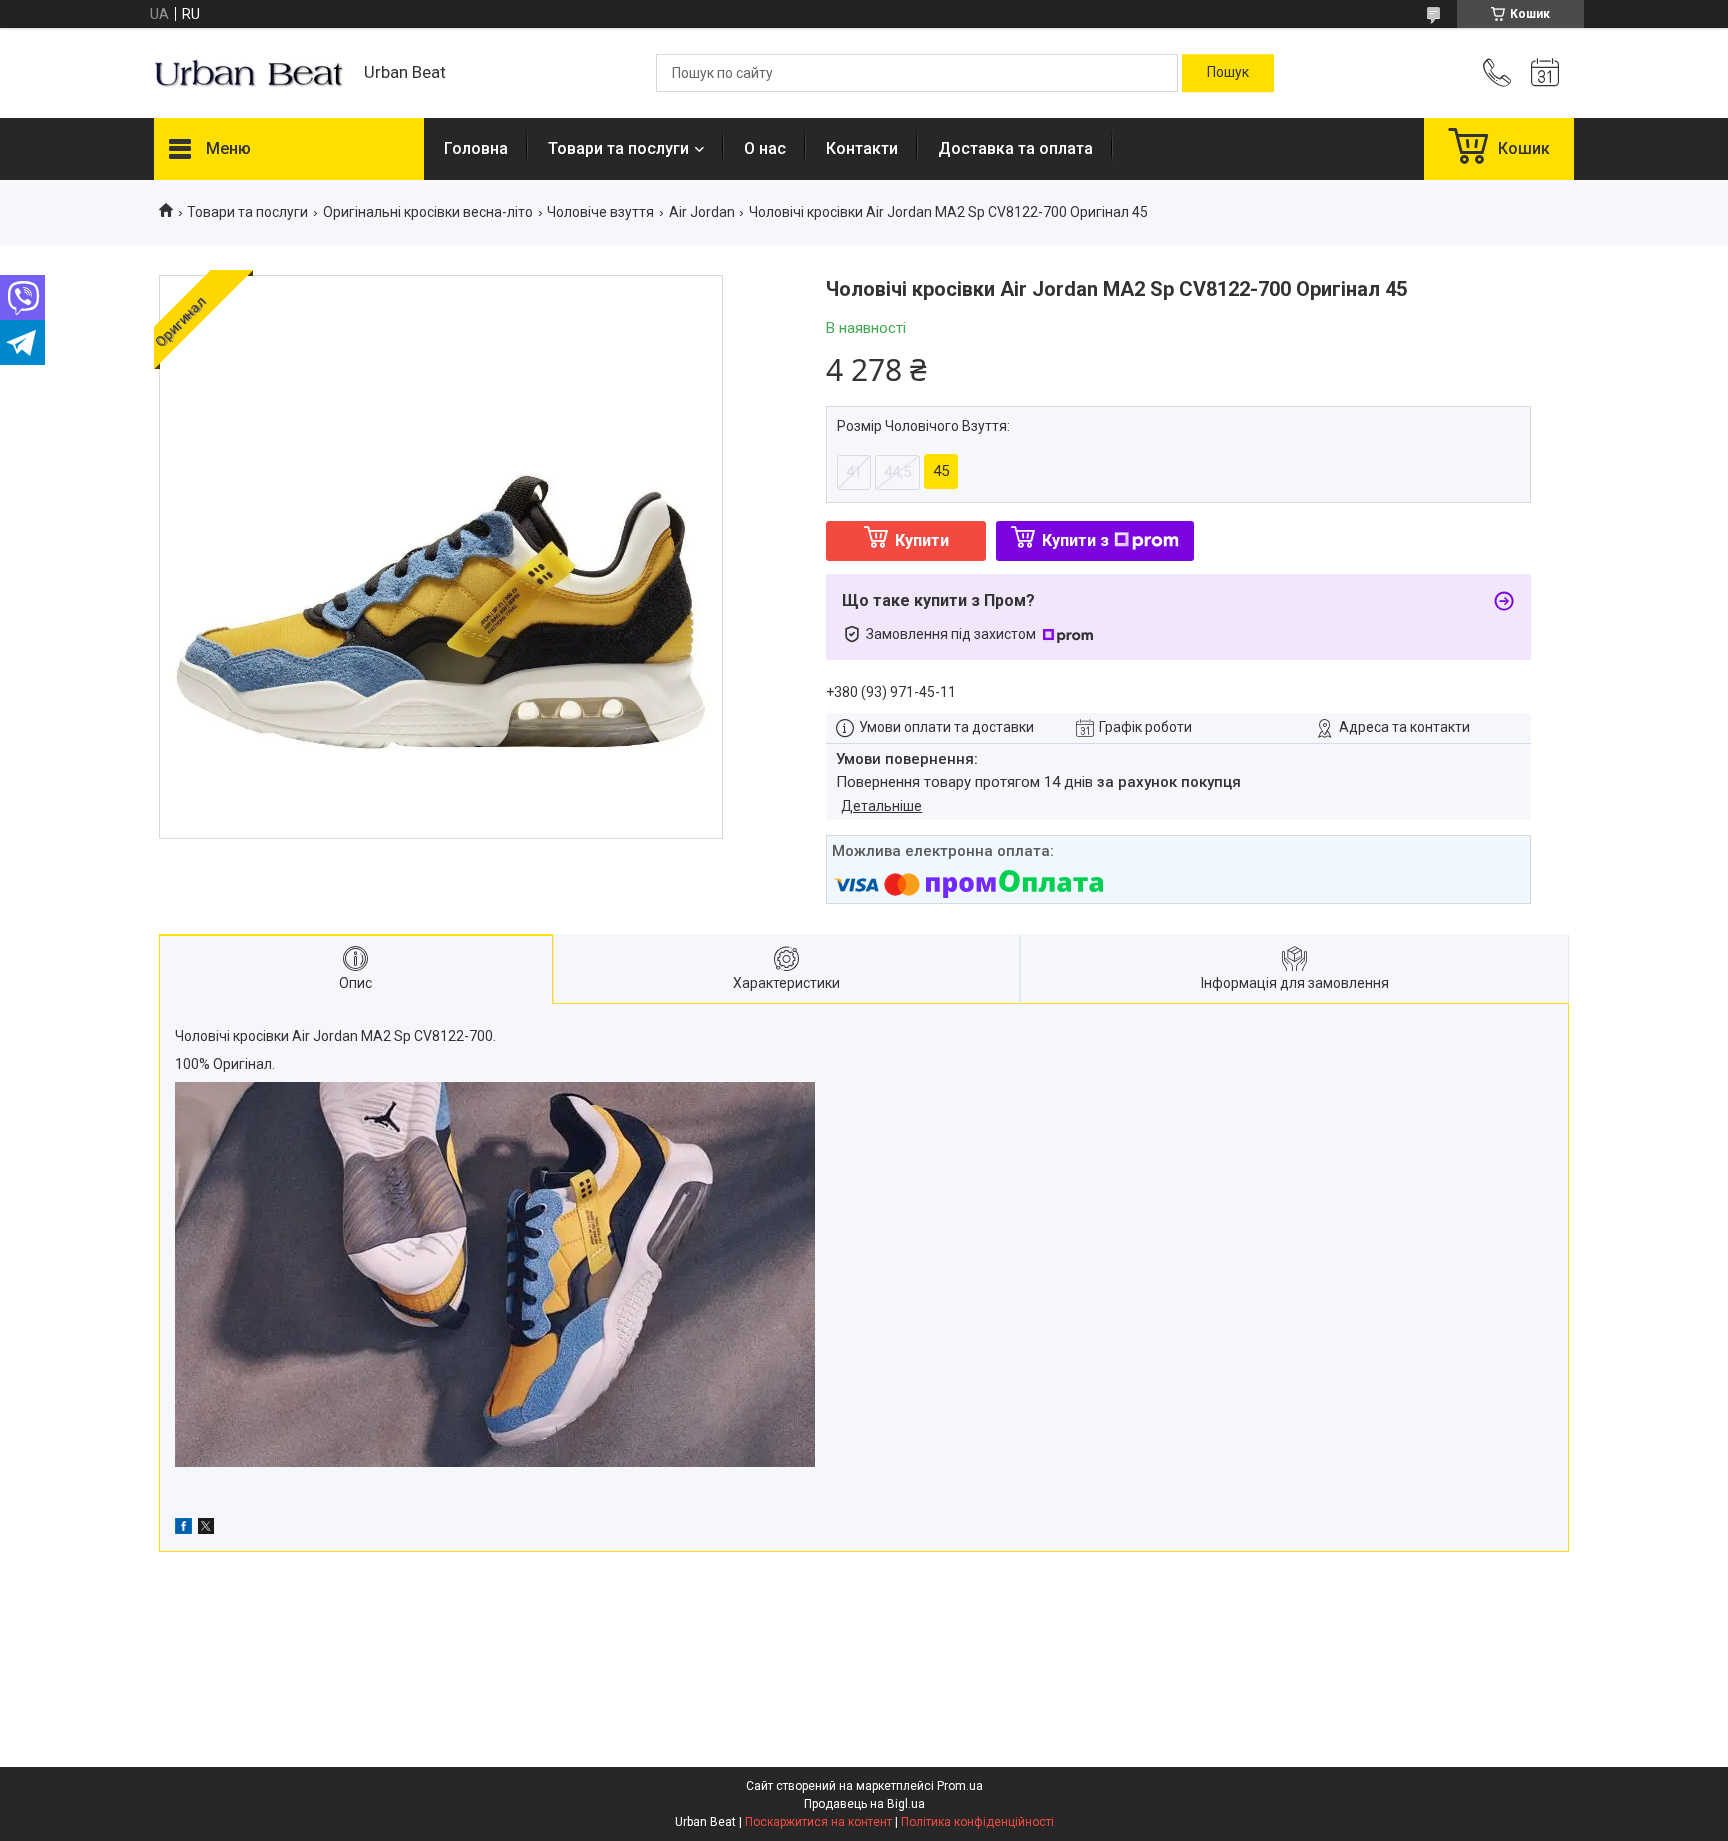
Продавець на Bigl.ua (864, 1804)
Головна (476, 148)
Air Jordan (702, 212)
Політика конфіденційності (977, 1822)
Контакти (862, 148)
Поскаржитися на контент (818, 1822)
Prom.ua (960, 1786)
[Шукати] (1228, 73)
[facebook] (183, 1529)
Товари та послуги (618, 148)
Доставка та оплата (1015, 148)
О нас (765, 148)
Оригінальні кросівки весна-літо (428, 212)
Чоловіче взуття (600, 212)
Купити (922, 540)
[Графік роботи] (1545, 73)
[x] (206, 1529)
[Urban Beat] (249, 73)
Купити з (1075, 540)
